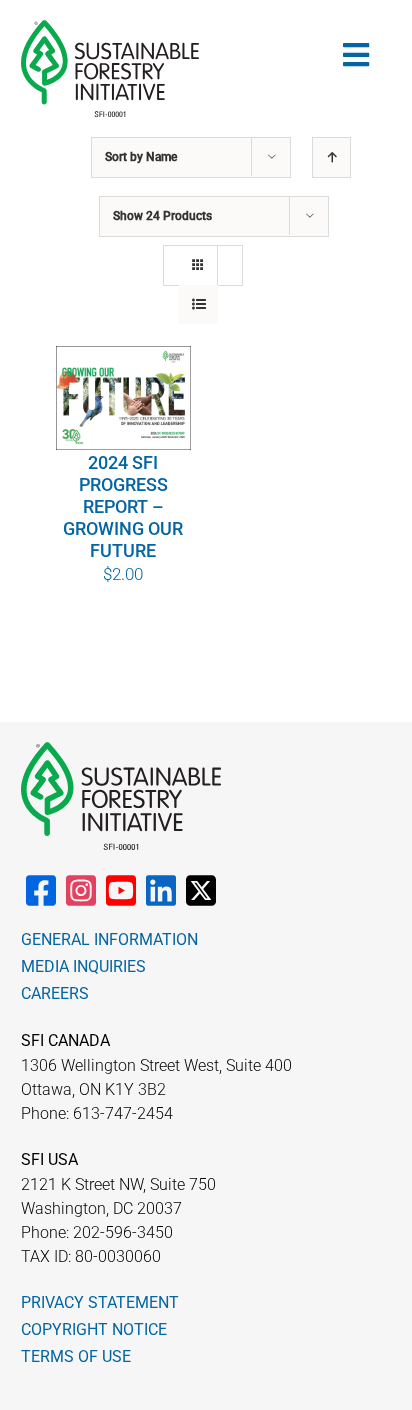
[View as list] (198, 304)
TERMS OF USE (76, 1356)
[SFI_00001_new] (110, 28)
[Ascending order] (331, 157)
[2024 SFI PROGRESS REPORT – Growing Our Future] (123, 398)
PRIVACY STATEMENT (100, 1302)
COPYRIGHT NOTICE (94, 1329)
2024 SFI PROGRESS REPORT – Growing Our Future (123, 506)
